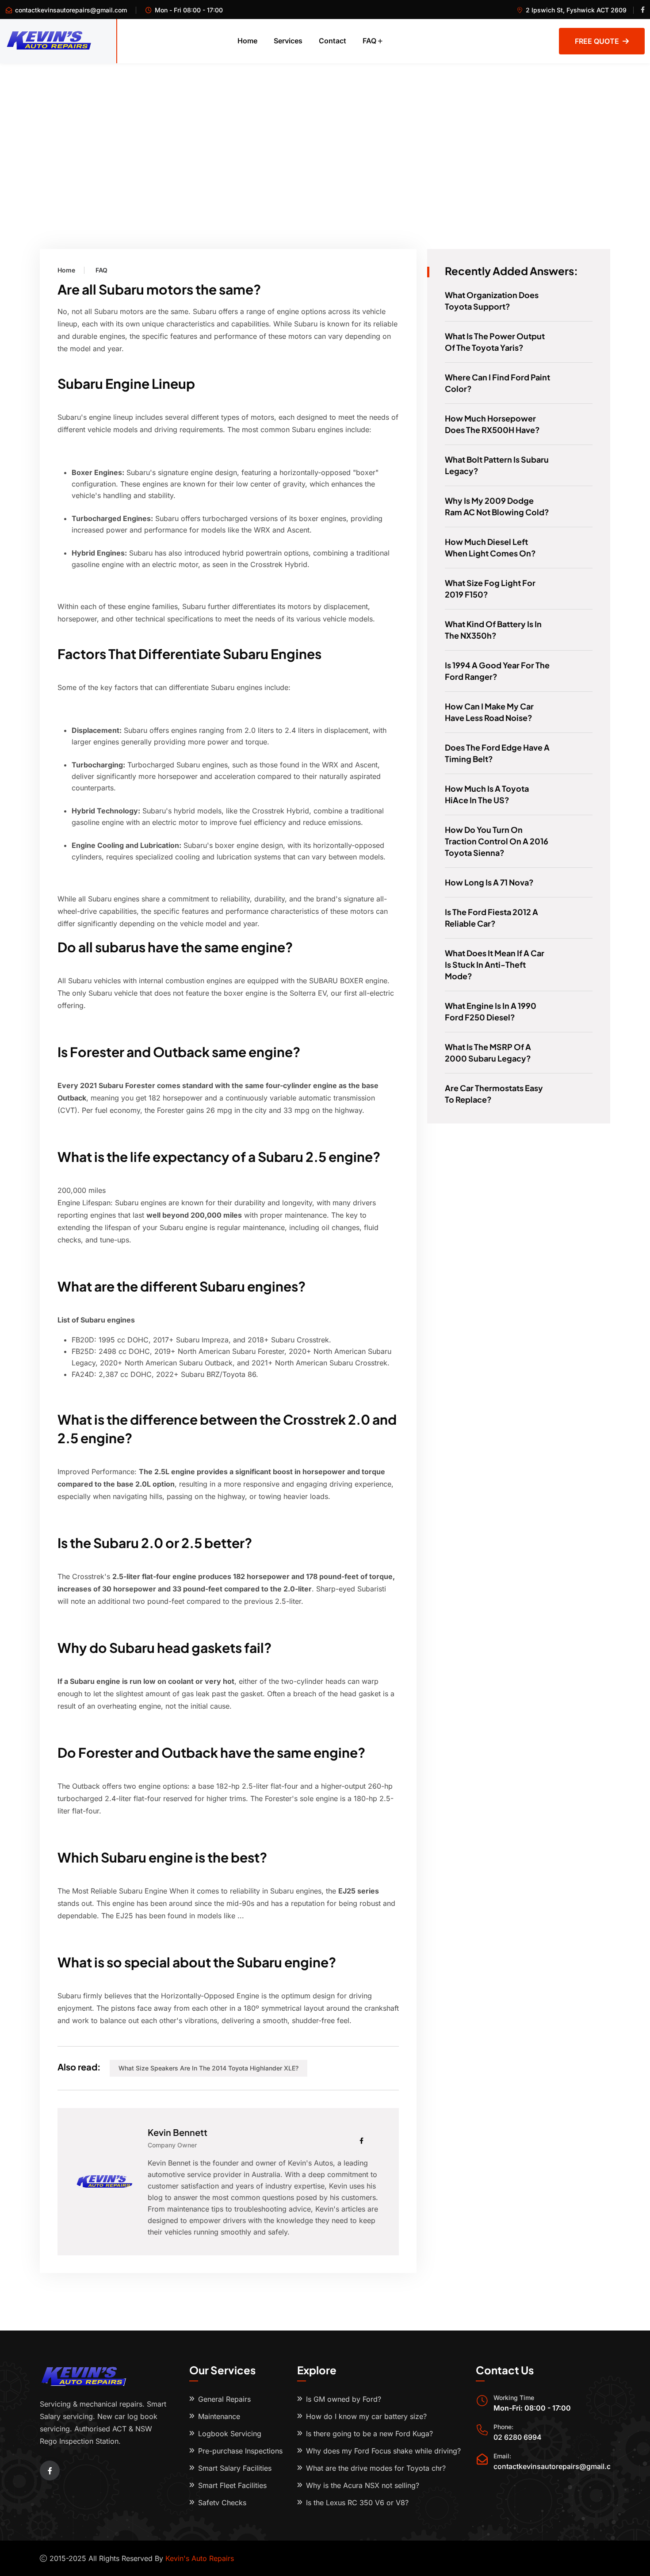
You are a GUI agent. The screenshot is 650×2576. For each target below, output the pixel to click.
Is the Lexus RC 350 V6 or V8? (357, 2503)
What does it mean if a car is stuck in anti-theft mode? (495, 964)
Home (247, 41)
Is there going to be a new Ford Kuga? (369, 2434)
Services (288, 41)
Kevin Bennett (178, 2132)
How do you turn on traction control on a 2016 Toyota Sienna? (497, 841)
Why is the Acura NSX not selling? (363, 2485)
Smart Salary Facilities (235, 2468)
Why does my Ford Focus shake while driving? (383, 2451)
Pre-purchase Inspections (240, 2451)
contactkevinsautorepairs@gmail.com (71, 10)
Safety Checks (222, 2503)
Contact (333, 41)
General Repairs (224, 2399)
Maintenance (219, 2416)
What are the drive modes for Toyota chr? (376, 2468)
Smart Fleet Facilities (232, 2485)
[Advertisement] (325, 130)
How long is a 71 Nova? (489, 882)
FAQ (369, 41)
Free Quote (597, 41)
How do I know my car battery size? (366, 2416)
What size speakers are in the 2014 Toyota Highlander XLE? (208, 2068)
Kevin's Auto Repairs (200, 2558)
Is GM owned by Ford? (344, 2399)
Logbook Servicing (230, 2434)
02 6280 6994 (518, 2437)
